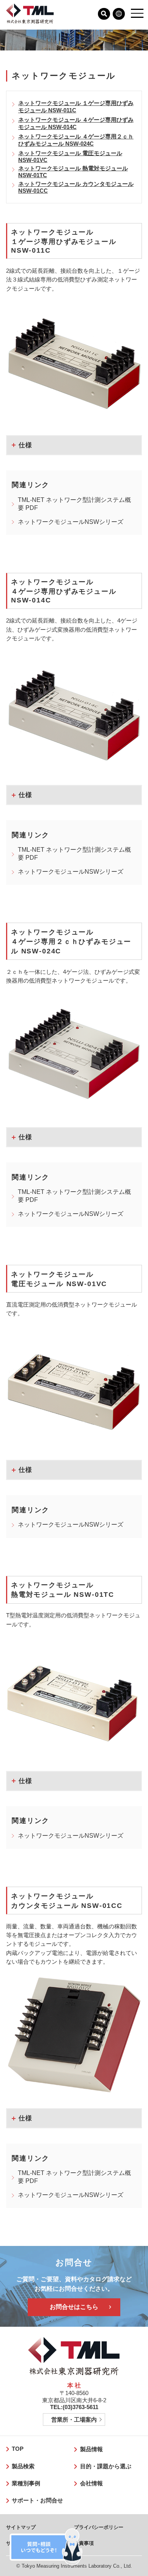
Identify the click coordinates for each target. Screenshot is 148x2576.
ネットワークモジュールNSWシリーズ (71, 522)
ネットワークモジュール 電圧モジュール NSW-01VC (70, 157)
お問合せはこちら (74, 2307)
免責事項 (84, 2543)
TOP (18, 2449)
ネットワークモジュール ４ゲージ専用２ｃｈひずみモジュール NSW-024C (76, 140)
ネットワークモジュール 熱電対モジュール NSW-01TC (73, 172)
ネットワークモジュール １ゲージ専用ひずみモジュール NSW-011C (76, 107)
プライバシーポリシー (99, 2527)
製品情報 (91, 2449)
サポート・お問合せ (37, 2501)
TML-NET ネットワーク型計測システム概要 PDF (74, 504)
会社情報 (91, 2483)
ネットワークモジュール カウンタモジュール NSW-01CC (76, 187)
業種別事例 (26, 2483)
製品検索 (23, 2466)
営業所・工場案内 (74, 2420)
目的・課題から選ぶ (106, 2466)
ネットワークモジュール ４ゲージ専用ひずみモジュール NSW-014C (76, 123)
